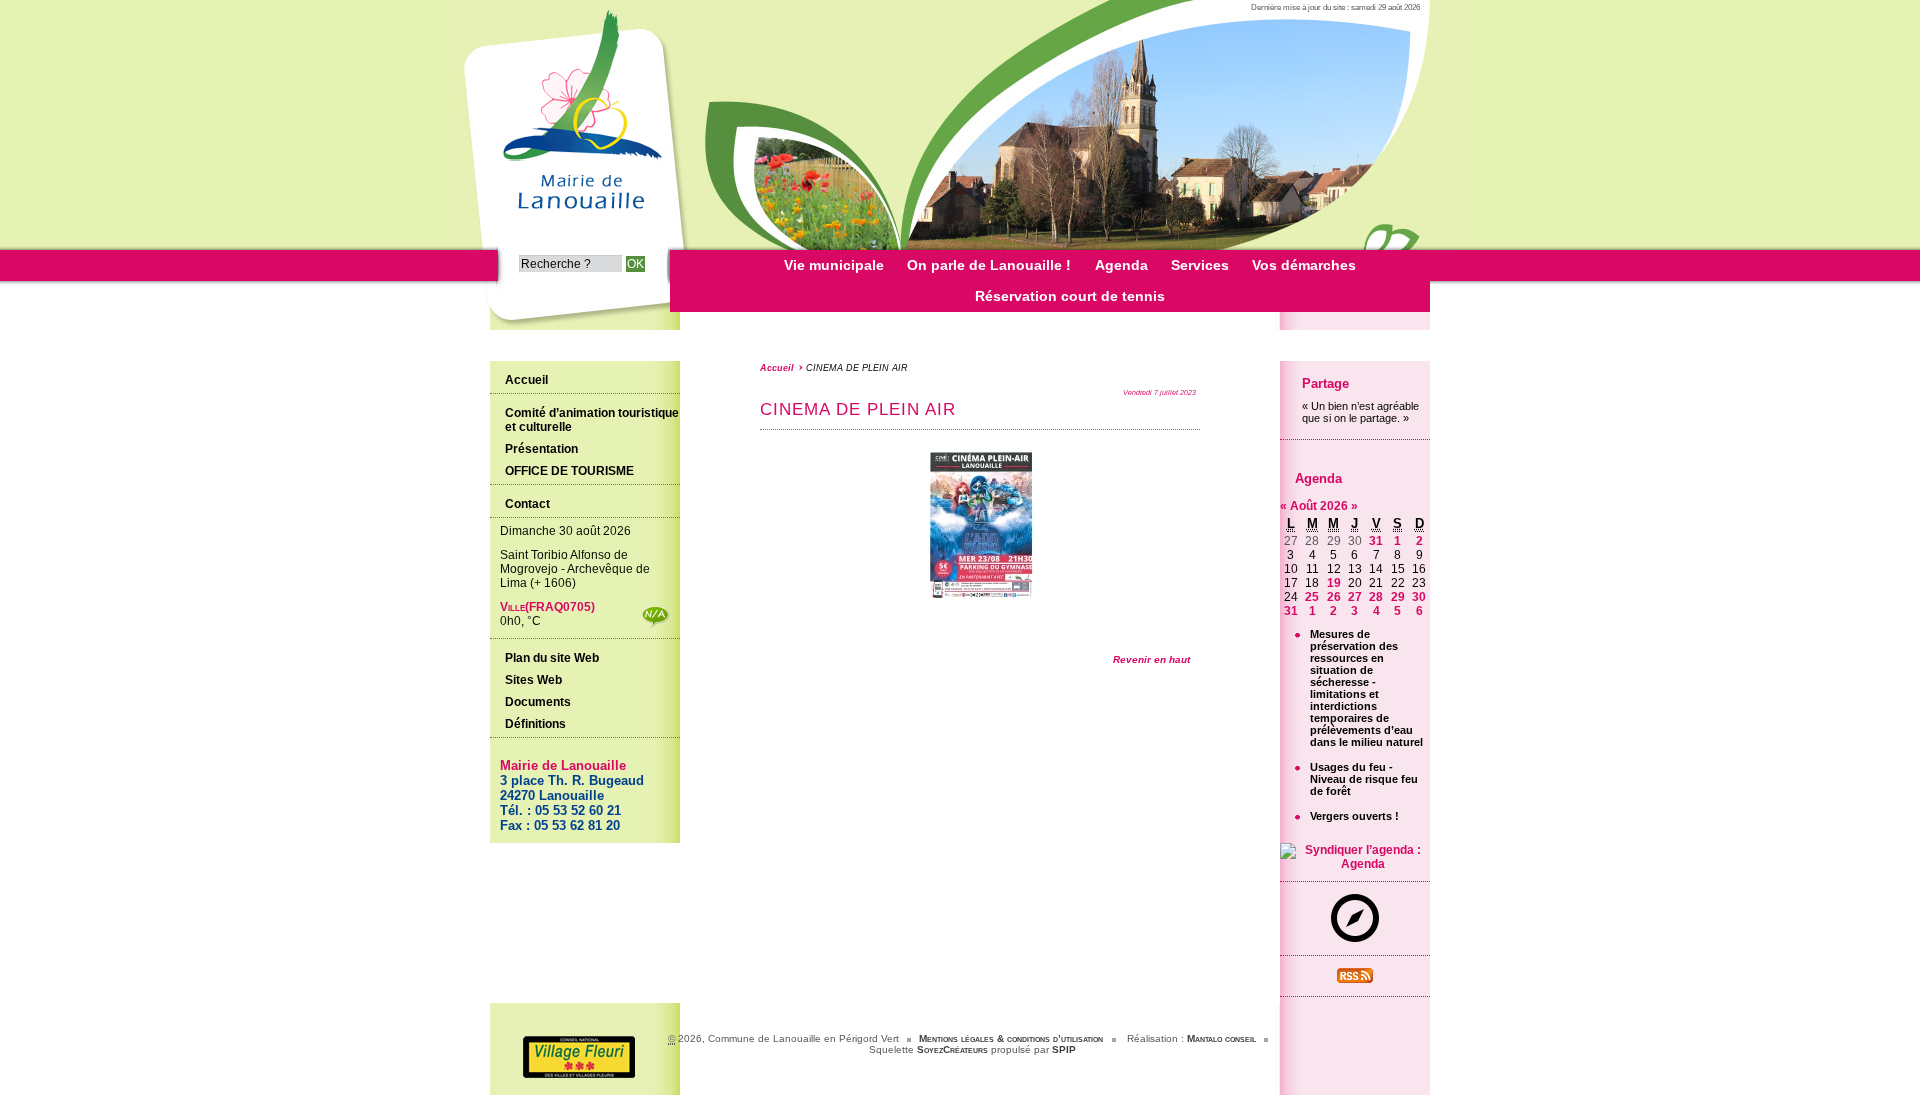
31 (1376, 541)
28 (1376, 597)
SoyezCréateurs (952, 1049)
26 (1334, 597)
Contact (527, 504)
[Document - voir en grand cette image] (980, 595)
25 (1312, 597)
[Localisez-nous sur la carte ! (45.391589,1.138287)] (1355, 938)
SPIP (1064, 1049)
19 (1334, 583)
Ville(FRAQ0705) (547, 607)
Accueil (777, 368)
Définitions (535, 724)
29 (1398, 597)
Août (1305, 506)
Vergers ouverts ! (1354, 816)
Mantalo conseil (1221, 1038)
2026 (1335, 506)
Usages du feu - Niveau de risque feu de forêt (1364, 779)
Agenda (1318, 478)
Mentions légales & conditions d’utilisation (1011, 1038)
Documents (538, 702)
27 (1355, 597)
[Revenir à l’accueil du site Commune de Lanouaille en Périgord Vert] (580, 216)
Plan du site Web (552, 658)
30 (1419, 597)
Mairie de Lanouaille (563, 765)
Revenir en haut (1151, 659)
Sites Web (533, 680)
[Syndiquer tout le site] (1355, 979)
